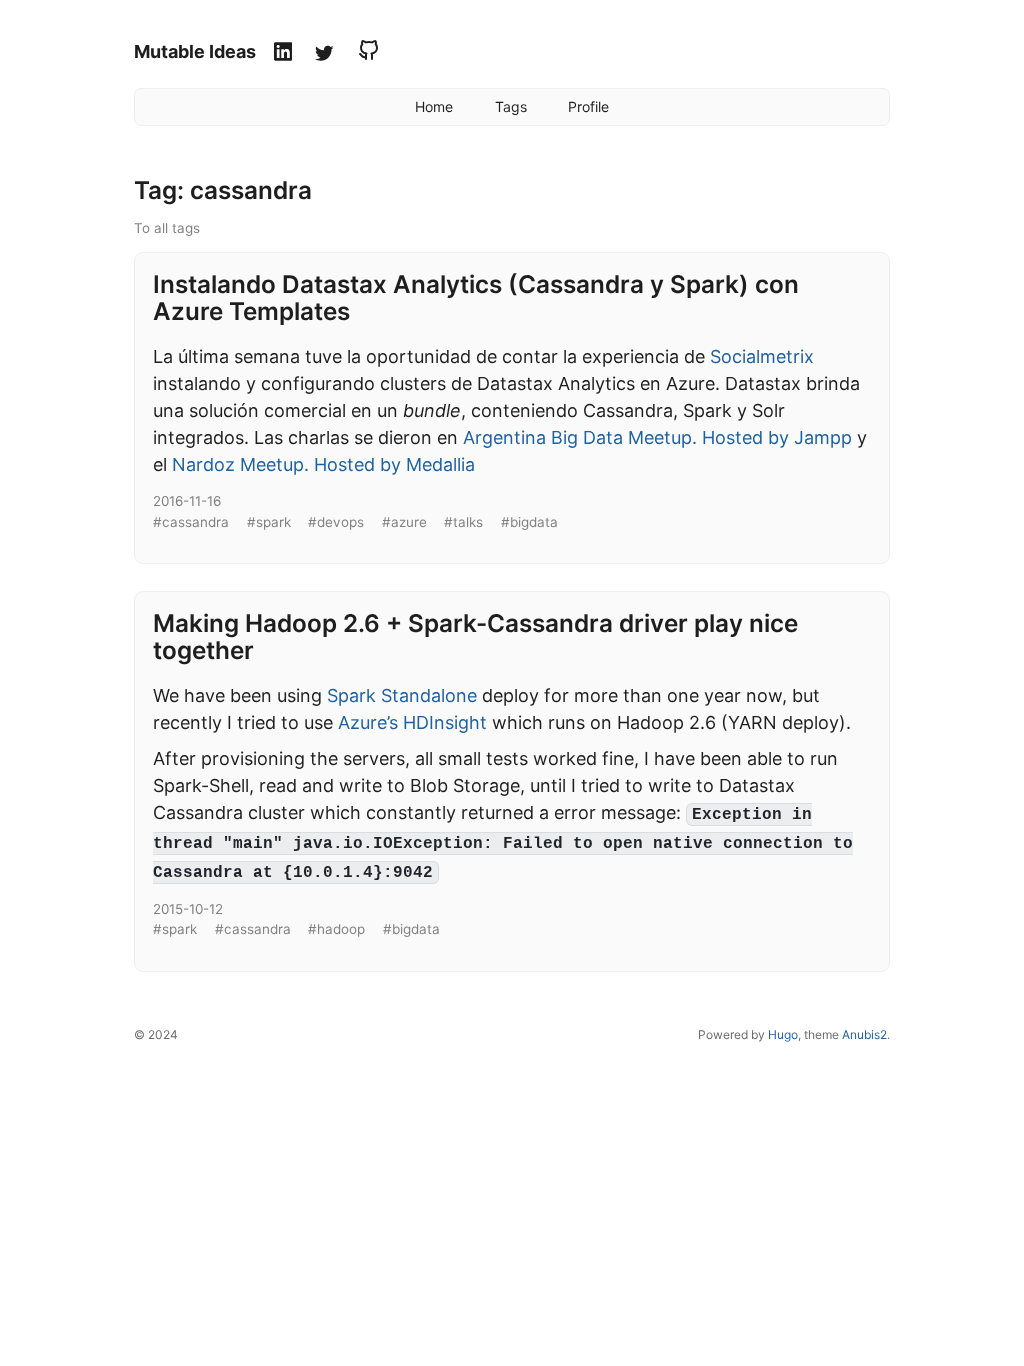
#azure (404, 522)
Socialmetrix (762, 356)
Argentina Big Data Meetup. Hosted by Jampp (657, 437)
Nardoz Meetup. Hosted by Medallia (323, 464)
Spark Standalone (402, 695)
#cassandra (191, 522)
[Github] (366, 54)
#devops (336, 522)
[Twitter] (326, 54)
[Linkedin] (285, 54)
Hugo (783, 1034)
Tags (511, 106)
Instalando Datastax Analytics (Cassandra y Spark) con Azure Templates (476, 297)
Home (434, 106)
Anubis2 (864, 1034)
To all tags (167, 228)
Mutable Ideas (195, 51)
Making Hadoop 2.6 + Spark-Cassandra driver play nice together (475, 636)
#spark (269, 522)
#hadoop (336, 929)
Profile (588, 106)
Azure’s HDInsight (412, 722)
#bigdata (529, 522)
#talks (463, 522)
